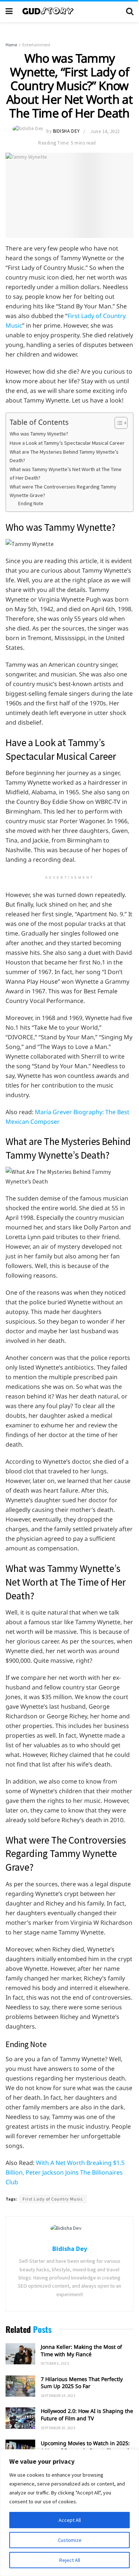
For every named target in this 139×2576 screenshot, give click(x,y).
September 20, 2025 (58, 2428)
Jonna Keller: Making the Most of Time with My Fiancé (81, 2350)
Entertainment (36, 45)
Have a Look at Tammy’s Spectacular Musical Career (67, 443)
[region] (69, 2513)
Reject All (70, 2560)
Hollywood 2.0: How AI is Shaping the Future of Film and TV (87, 2415)
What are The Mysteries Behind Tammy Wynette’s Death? (64, 456)
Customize (70, 2540)
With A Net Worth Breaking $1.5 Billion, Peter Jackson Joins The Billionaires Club (65, 2172)
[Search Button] (130, 11)
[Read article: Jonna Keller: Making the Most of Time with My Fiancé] (20, 2354)
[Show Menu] (9, 11)
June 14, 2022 (105, 131)
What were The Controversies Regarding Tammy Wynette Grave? (63, 491)
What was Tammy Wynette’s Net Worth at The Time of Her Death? (66, 474)
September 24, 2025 (58, 2396)
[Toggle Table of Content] (117, 423)
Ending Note (31, 504)
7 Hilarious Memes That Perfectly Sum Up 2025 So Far (82, 2383)
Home (11, 45)
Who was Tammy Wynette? (39, 434)
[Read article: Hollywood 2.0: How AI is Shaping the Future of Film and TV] (20, 2418)
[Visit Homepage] (69, 11)
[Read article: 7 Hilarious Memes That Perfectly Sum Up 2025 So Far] (20, 2386)
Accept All (70, 2520)
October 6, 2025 (55, 2363)
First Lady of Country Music (53, 2199)
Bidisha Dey (67, 131)
